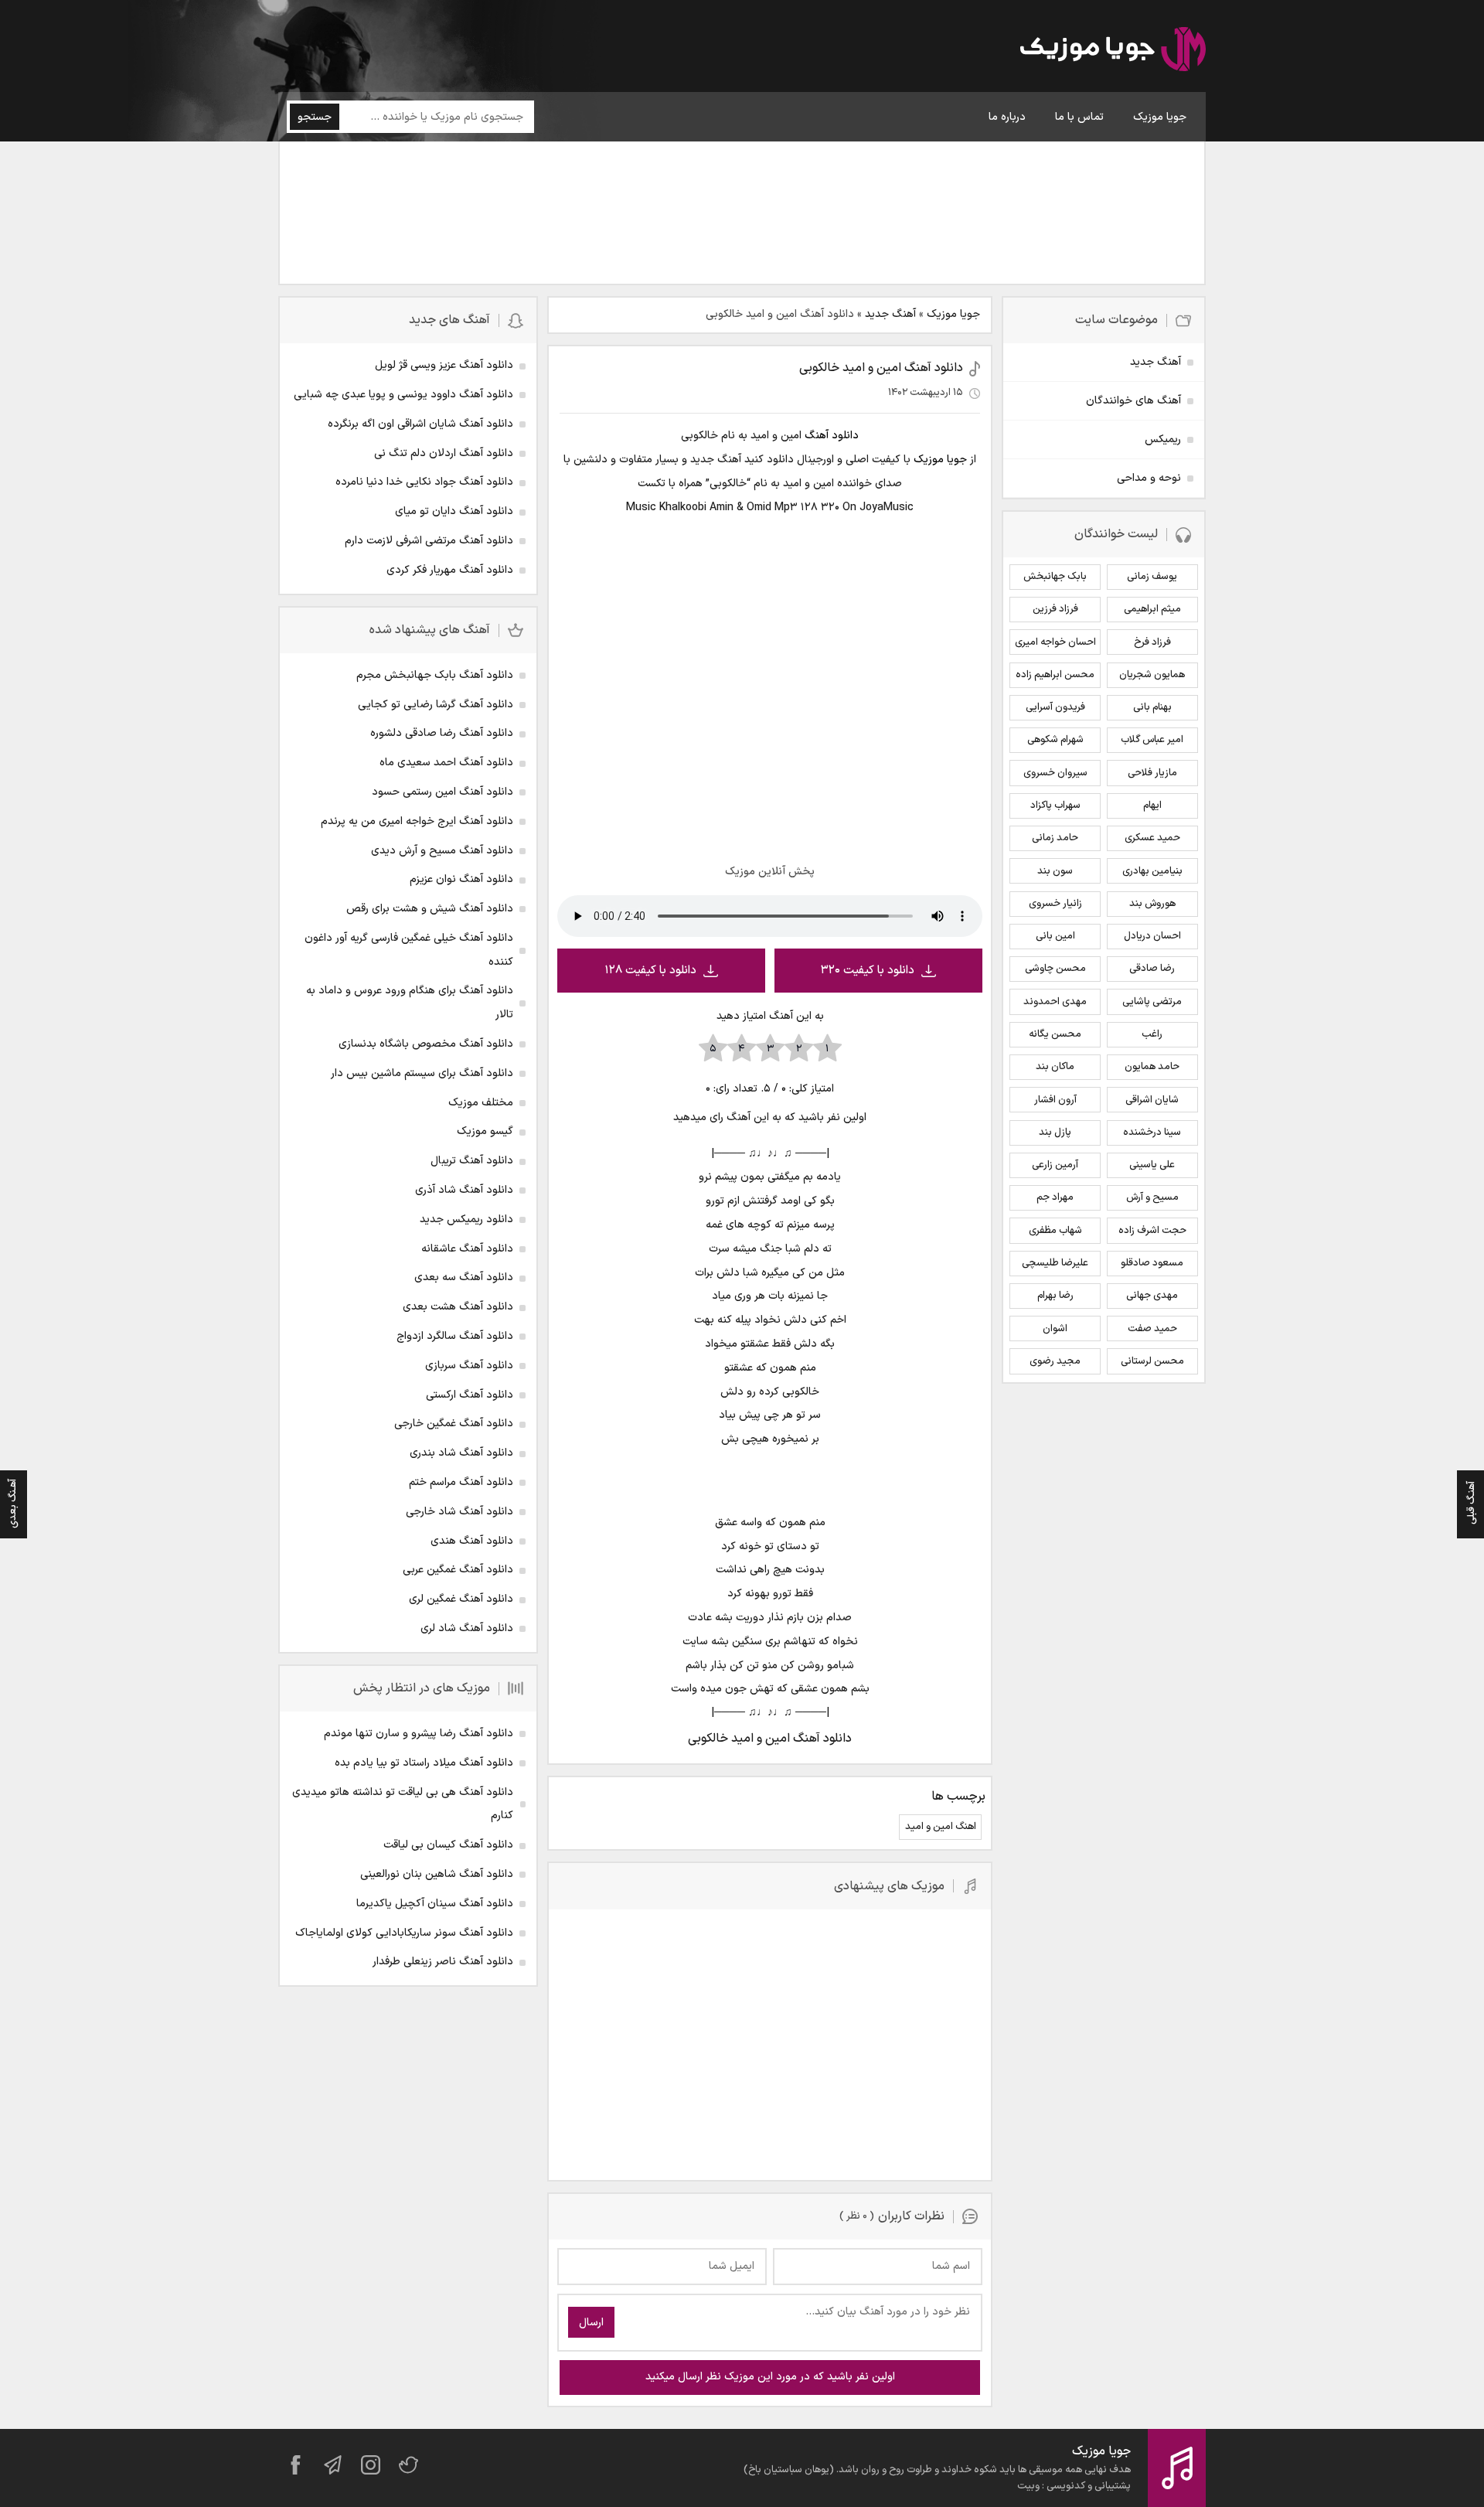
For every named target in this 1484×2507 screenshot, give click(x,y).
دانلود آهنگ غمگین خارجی (454, 1424)
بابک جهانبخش (1055, 577)
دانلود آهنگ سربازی (469, 1366)
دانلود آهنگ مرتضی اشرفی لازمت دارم (429, 541)
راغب (1152, 1034)
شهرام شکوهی (1055, 740)
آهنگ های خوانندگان (1133, 401)
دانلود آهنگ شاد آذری (464, 1190)
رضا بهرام (1055, 1296)
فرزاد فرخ (1152, 642)
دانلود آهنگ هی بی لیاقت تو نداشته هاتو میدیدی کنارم (403, 1804)
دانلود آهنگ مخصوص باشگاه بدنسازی (426, 1044)
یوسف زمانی (1152, 577)
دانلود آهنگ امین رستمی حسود (442, 792)
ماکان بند (1055, 1067)
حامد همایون (1152, 1067)
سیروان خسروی (1055, 773)
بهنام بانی (1152, 707)
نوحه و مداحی (1149, 478)
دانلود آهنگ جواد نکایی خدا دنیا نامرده (424, 482)
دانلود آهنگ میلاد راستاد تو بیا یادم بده (424, 1763)
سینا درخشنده (1152, 1133)
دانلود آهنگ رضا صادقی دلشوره (442, 733)
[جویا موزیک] (1113, 52)
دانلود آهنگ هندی (472, 1541)
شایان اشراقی (1152, 1100)
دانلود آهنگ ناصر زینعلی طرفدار (443, 1962)
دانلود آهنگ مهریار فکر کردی (450, 570)
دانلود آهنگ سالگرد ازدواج (455, 1336)
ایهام (1152, 806)
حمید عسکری (1152, 838)
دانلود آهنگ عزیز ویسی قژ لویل (444, 365)
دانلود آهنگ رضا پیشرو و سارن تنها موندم (419, 1734)
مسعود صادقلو (1152, 1263)
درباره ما (1007, 117)
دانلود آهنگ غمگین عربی (458, 1570)
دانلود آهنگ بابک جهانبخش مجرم (435, 675)
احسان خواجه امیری (1055, 642)
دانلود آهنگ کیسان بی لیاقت (448, 1845)
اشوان (1055, 1329)
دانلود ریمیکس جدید (466, 1219)
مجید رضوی (1055, 1361)
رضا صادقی (1152, 969)
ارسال (591, 2323)
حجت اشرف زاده (1152, 1231)
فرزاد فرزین (1055, 609)
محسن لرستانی (1152, 1361)
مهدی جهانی (1152, 1296)
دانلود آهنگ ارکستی (470, 1395)
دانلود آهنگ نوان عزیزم (461, 879)
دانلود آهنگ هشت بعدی (458, 1307)
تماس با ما (1079, 117)
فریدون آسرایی (1055, 707)
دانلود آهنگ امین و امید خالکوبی (881, 368)
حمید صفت (1152, 1329)
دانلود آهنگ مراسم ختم (461, 1482)
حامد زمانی (1055, 838)
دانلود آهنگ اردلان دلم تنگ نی (444, 453)
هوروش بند (1152, 904)
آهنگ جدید (890, 314)
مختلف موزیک (481, 1103)
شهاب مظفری (1055, 1231)
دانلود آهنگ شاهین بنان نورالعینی (437, 1874)
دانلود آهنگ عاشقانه (467, 1249)
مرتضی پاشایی (1152, 1002)
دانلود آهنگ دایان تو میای (454, 511)
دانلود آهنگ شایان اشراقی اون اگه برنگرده (420, 424)
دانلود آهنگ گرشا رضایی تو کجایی (436, 705)
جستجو (315, 117)
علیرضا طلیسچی (1055, 1263)
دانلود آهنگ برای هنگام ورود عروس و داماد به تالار (410, 1003)
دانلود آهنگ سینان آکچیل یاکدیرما (435, 1904)
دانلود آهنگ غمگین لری (461, 1599)
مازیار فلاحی (1152, 773)
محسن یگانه (1055, 1034)
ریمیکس (1163, 439)
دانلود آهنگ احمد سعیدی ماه (446, 763)
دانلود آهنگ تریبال (472, 1161)
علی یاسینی (1152, 1165)
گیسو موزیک (485, 1131)
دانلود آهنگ (832, 436)
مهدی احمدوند (1055, 1002)
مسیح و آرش (1152, 1197)
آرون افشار (1055, 1100)
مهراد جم (1055, 1197)
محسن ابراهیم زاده (1055, 675)
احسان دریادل (1152, 936)
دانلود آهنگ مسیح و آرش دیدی (442, 851)
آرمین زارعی (1055, 1165)
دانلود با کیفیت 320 (868, 971)
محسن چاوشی (1055, 969)
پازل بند (1055, 1133)
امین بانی (1055, 936)
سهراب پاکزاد (1055, 806)
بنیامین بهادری (1152, 871)
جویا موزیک (1160, 117)
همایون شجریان (1152, 675)
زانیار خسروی (1055, 904)
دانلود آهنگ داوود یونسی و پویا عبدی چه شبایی (403, 395)
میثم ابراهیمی (1152, 609)
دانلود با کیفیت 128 (650, 971)
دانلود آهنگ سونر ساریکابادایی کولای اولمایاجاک (404, 1933)
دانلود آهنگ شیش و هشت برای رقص (430, 909)
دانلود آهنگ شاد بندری (461, 1453)
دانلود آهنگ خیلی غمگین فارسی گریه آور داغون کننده (409, 950)
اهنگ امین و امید (941, 1827)
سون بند (1055, 871)
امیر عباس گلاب (1152, 740)
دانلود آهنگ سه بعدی (464, 1277)
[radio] (827, 1049)
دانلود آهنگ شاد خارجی (459, 1512)
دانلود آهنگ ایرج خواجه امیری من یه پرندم (417, 821)
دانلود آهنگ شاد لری (467, 1628)
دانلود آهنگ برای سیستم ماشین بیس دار (422, 1073)
